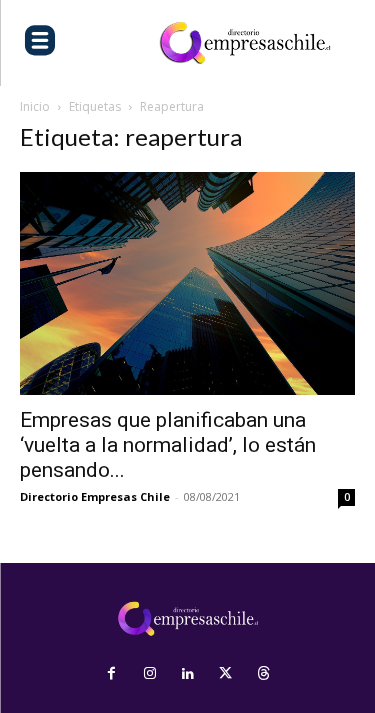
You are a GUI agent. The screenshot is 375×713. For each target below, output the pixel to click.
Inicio (35, 106)
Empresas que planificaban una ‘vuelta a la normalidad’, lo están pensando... (168, 445)
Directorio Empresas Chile (95, 496)
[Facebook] (112, 674)
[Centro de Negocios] (245, 43)
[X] (226, 674)
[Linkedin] (188, 674)
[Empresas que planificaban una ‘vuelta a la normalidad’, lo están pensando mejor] (187, 283)
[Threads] (264, 674)
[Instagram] (150, 674)
